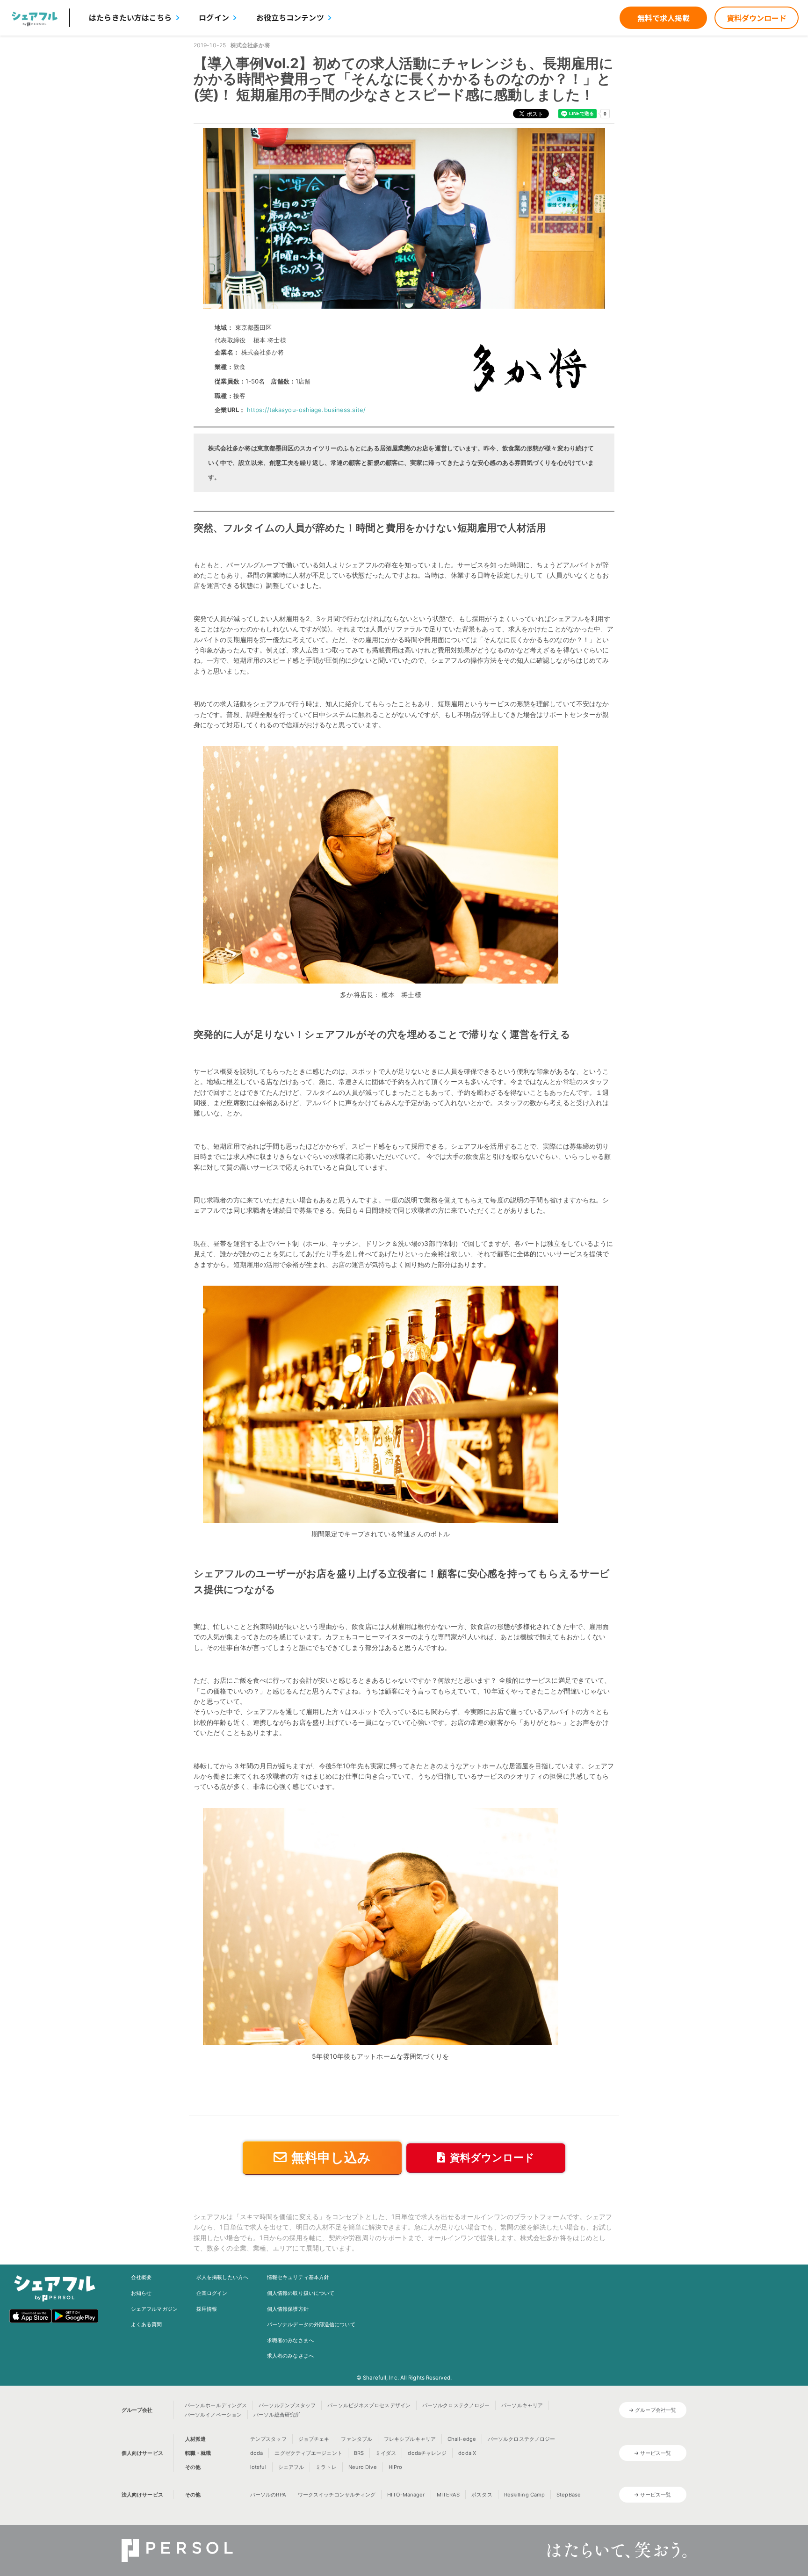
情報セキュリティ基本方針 (298, 2277)
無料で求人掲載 (664, 18)
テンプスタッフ (268, 2439)
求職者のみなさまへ (290, 2340)
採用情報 (207, 2309)
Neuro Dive (363, 2467)
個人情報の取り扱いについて (301, 2293)
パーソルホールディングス (216, 2405)
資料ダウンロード (757, 18)
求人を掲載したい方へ (222, 2277)
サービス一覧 (656, 2453)
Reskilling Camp (525, 2495)
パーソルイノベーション (213, 2415)
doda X (467, 2453)
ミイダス (386, 2453)
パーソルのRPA (268, 2495)
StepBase (569, 2495)
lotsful (258, 2467)
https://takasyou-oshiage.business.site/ (306, 410)
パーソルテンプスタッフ (287, 2405)
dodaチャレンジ (427, 2453)
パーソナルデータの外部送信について (311, 2324)
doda (256, 2453)
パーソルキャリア (522, 2405)
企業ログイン (212, 2293)
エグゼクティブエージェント (308, 2453)
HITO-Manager (406, 2495)
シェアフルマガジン (154, 2309)
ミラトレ (326, 2467)
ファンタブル (357, 2439)
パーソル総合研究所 (277, 2415)
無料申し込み (331, 2158)
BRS (359, 2453)
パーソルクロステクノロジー (456, 2405)
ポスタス (482, 2495)
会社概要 (141, 2277)
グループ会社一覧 (656, 2410)
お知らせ (141, 2293)
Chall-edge (462, 2439)
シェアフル (291, 2467)
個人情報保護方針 (288, 2309)
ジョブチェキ (314, 2439)
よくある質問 (147, 2324)
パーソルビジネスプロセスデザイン (369, 2405)
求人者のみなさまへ (290, 2356)
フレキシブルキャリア (410, 2439)
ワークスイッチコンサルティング (337, 2495)
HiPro (396, 2467)
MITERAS (448, 2495)
